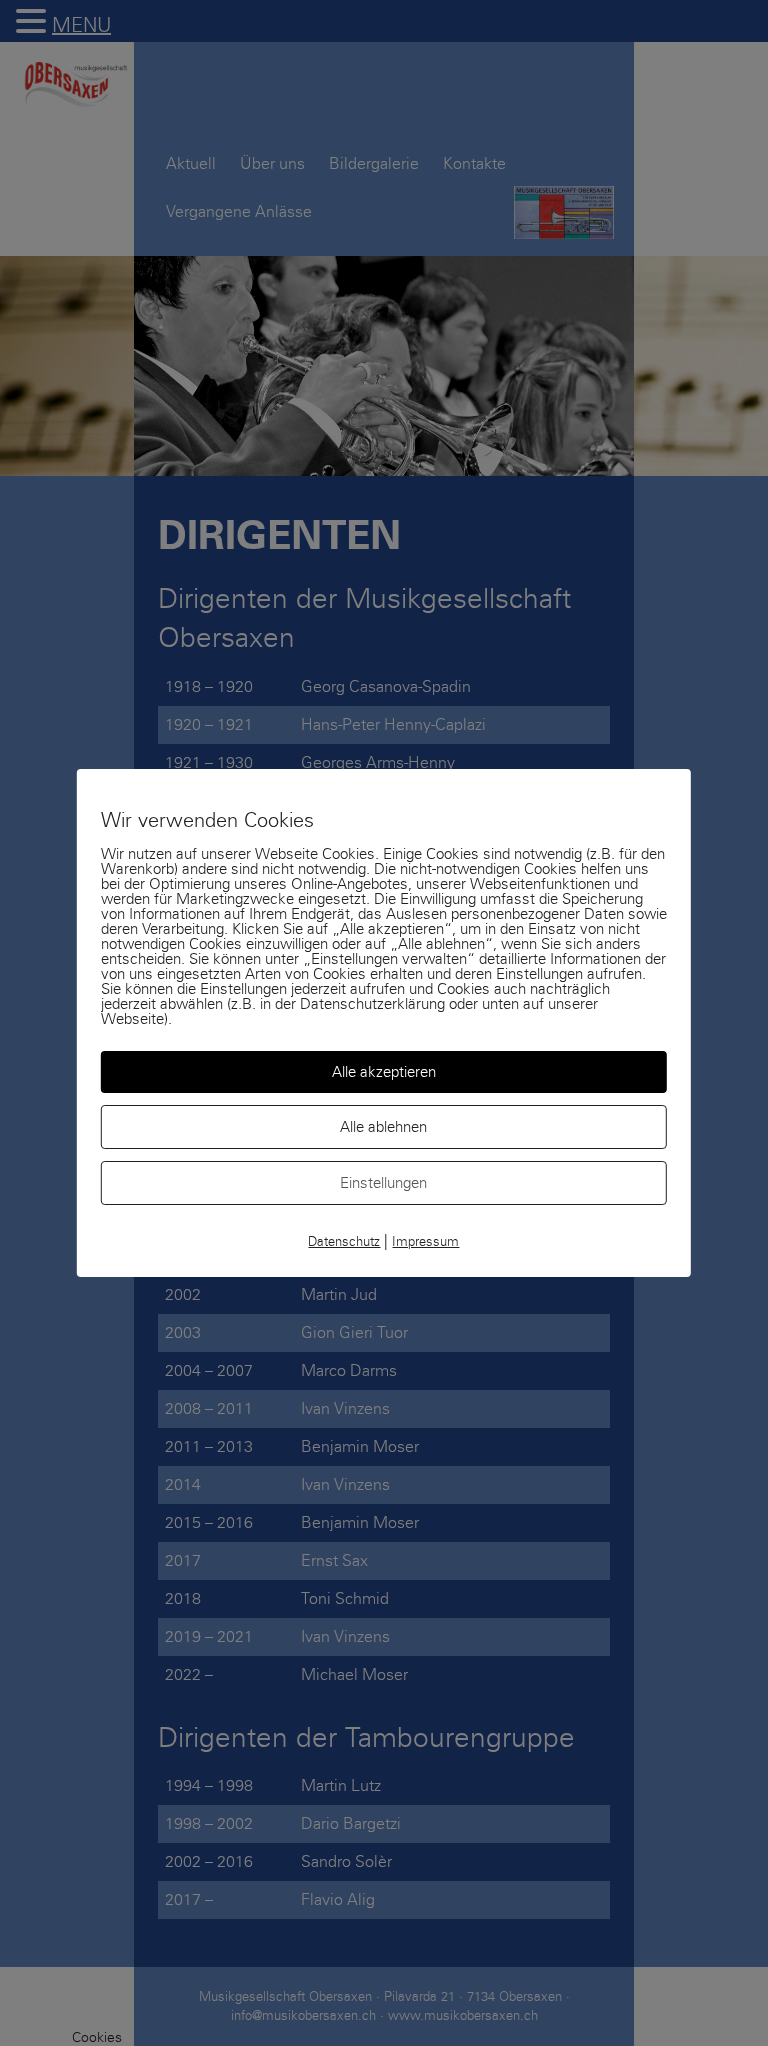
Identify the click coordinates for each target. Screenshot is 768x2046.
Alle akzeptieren (384, 1072)
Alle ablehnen (383, 1127)
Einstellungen (383, 1183)
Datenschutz (344, 1242)
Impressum (425, 1242)
